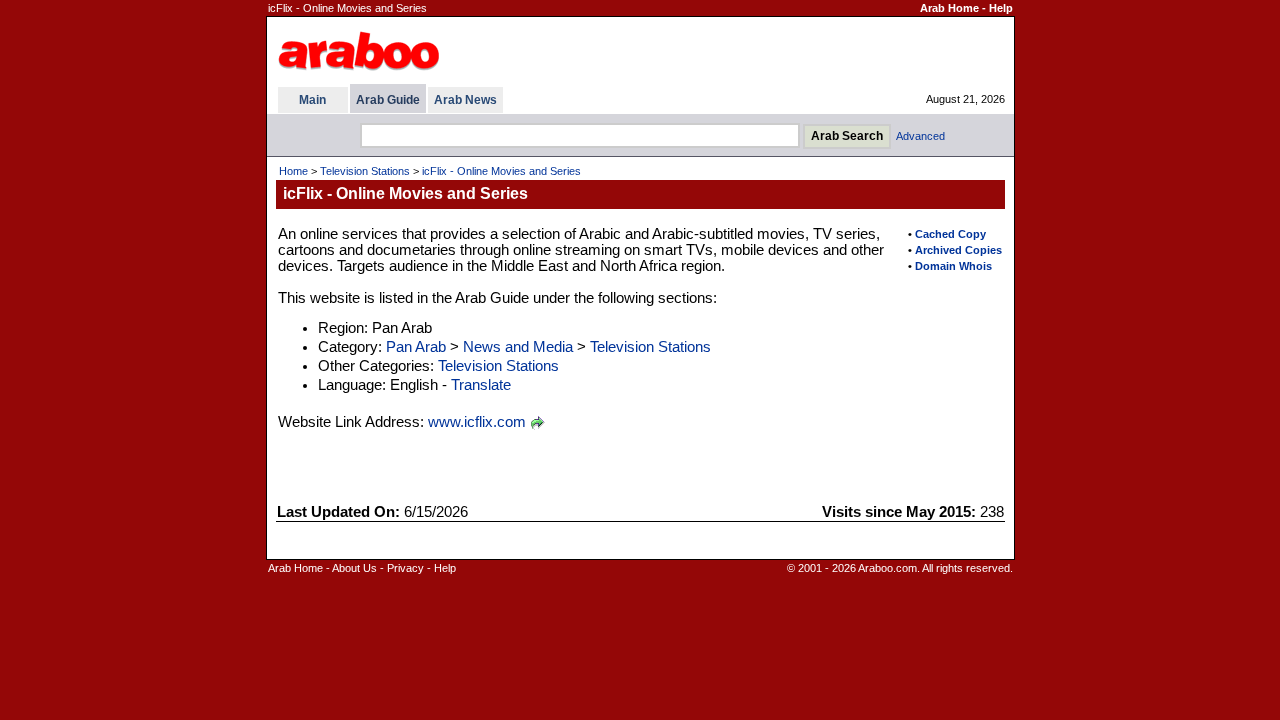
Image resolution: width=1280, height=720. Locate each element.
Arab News (465, 100)
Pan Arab (416, 347)
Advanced (920, 136)
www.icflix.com (477, 422)
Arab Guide (388, 100)
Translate (481, 385)
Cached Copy (950, 234)
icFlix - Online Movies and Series (501, 171)
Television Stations (365, 171)
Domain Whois (953, 266)
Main (312, 100)
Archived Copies (958, 250)
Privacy (405, 568)
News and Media (518, 347)
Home (293, 171)
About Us (354, 568)
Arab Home (949, 8)
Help (1001, 8)
